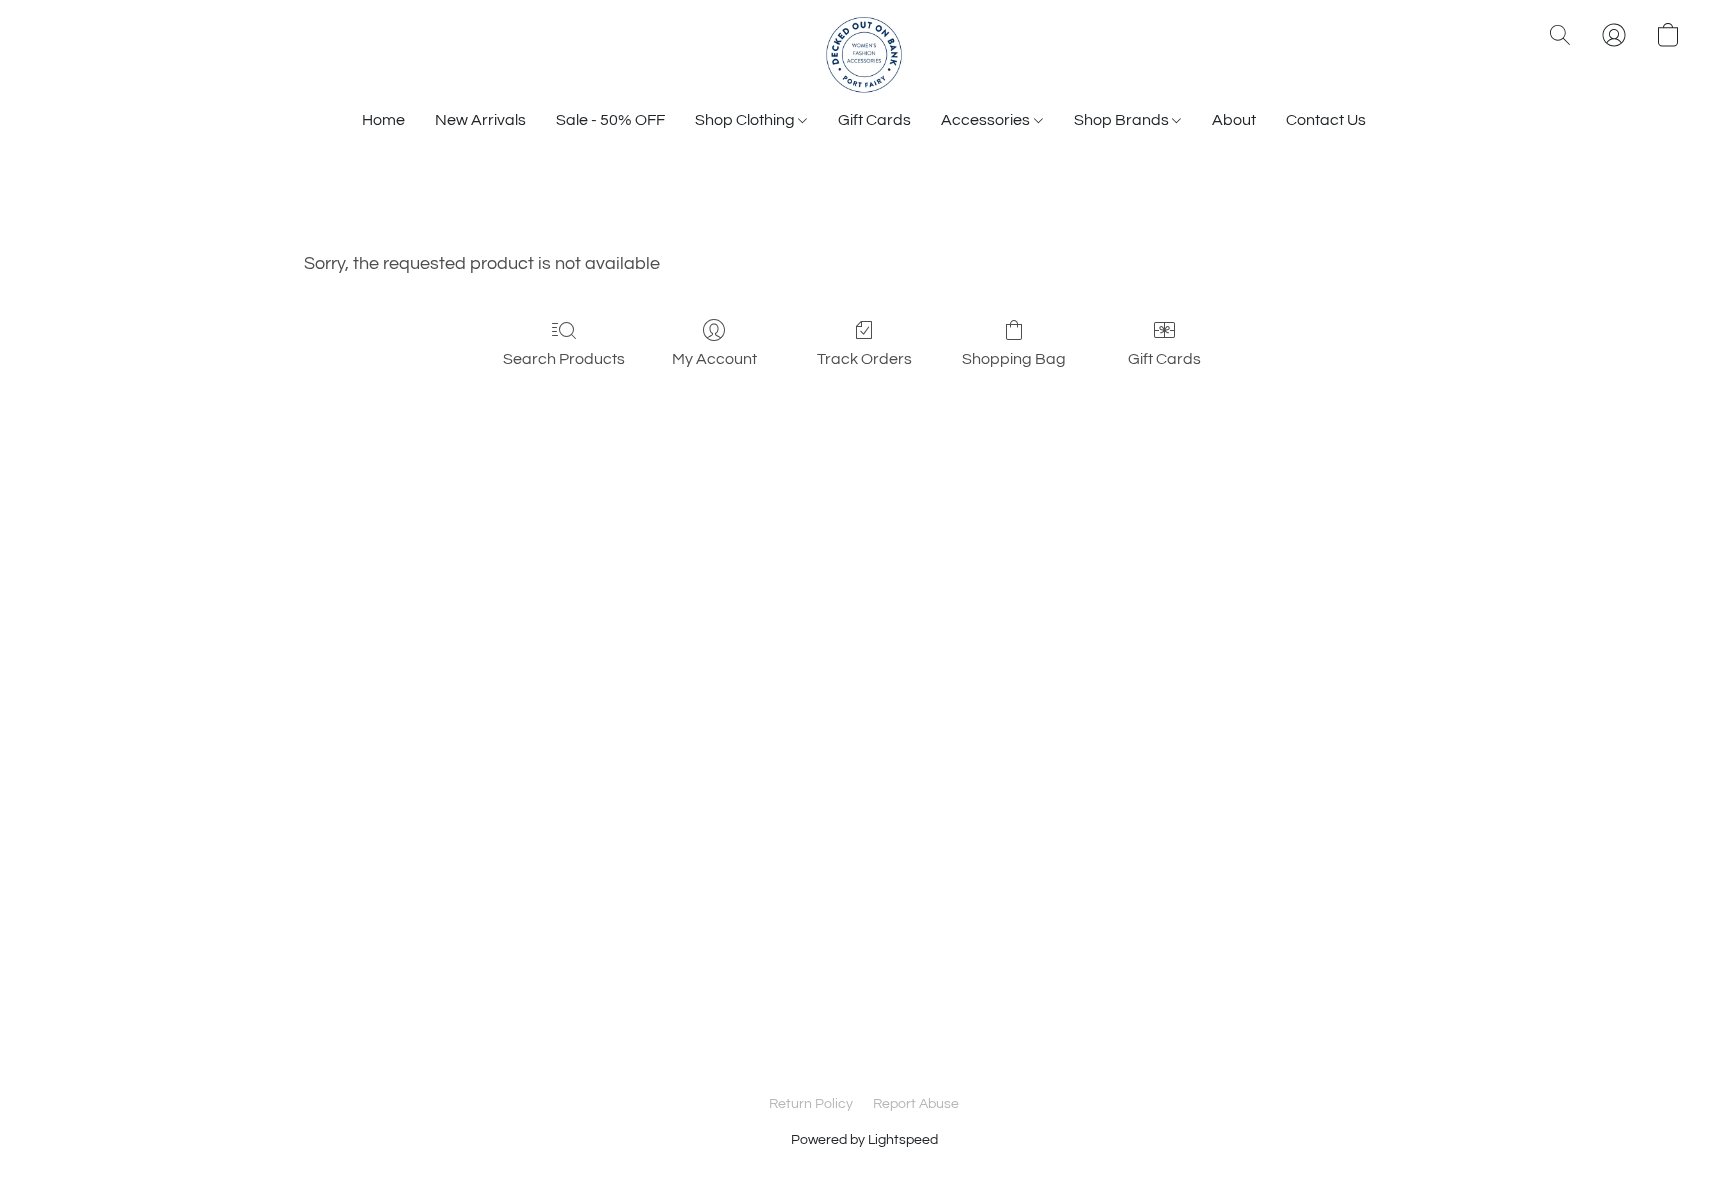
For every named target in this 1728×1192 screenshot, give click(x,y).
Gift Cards (874, 120)
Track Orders (864, 359)
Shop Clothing (746, 120)
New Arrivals (480, 120)
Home (383, 120)
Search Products (564, 359)
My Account (714, 359)
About (1234, 120)
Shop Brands (1123, 120)
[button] (864, 55)
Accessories (987, 120)
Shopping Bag (1014, 359)
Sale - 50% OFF (610, 120)
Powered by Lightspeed (864, 1140)
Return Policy (811, 1104)
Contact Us (1326, 120)
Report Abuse (916, 1104)
